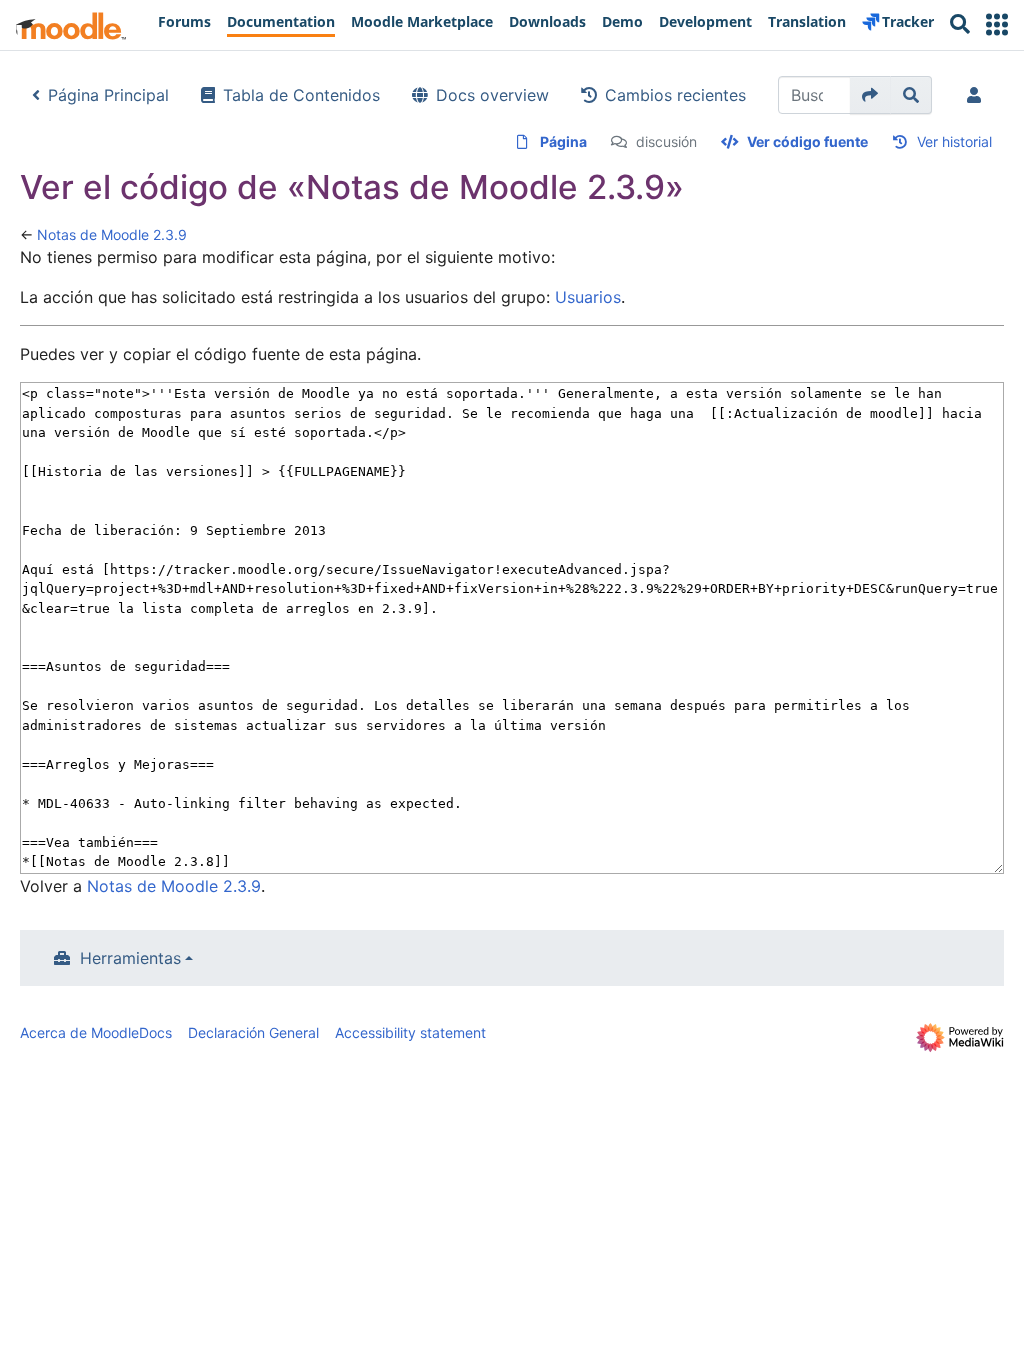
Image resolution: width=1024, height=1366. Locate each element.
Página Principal (108, 95)
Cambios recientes (675, 95)
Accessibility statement (410, 1032)
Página (563, 141)
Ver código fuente (807, 141)
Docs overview (492, 95)
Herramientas (130, 958)
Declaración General (253, 1032)
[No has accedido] (978, 95)
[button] (997, 24)
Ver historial (954, 141)
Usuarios (588, 297)
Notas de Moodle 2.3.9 (112, 234)
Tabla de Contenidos (301, 95)
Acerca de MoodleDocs (96, 1032)
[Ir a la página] (870, 95)
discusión (666, 141)
